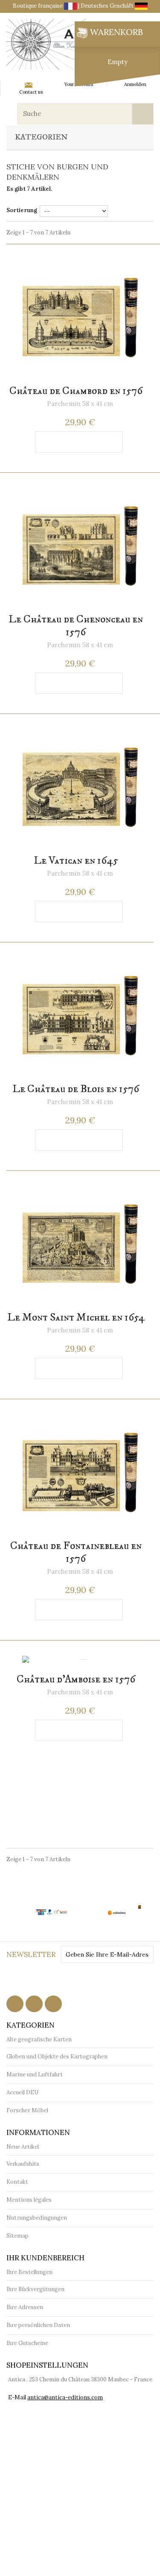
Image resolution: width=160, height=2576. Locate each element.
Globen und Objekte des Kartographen (57, 2056)
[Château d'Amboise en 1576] (80, 1660)
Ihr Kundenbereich (45, 2258)
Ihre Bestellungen (29, 2272)
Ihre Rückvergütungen (35, 2289)
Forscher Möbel (27, 2110)
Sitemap (17, 2236)
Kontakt (17, 2182)
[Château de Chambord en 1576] (80, 317)
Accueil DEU (22, 2092)
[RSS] (34, 2004)
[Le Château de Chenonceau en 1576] (80, 546)
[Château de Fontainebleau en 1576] (80, 1472)
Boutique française (38, 6)
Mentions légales (29, 2200)
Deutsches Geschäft (108, 6)
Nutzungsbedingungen (37, 2218)
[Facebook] (15, 2004)
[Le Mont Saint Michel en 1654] (80, 1244)
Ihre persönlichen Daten (38, 2325)
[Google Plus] (53, 2004)
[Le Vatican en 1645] (80, 787)
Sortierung (22, 210)
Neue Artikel (23, 2147)
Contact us (31, 92)
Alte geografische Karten (39, 2039)
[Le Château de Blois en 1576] (80, 1016)
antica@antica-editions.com (65, 2397)
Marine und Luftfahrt (35, 2074)
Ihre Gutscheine (27, 2343)
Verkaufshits (23, 2164)
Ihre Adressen (25, 2307)
